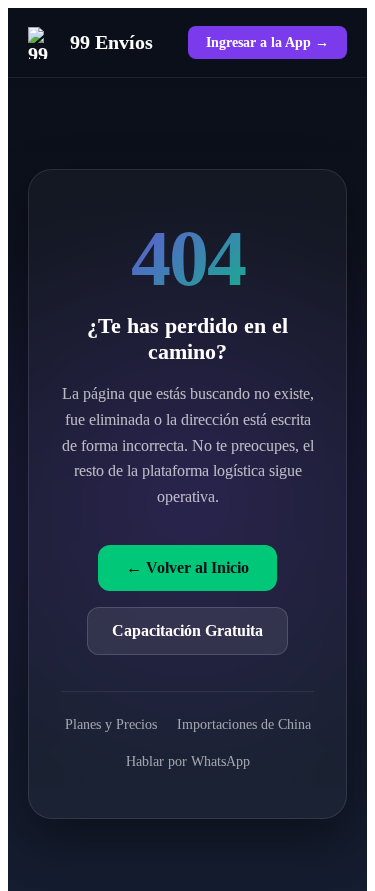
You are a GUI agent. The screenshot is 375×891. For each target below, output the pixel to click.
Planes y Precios (111, 724)
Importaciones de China (244, 724)
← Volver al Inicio (187, 567)
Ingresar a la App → (267, 42)
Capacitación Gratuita (187, 630)
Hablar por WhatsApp (188, 761)
